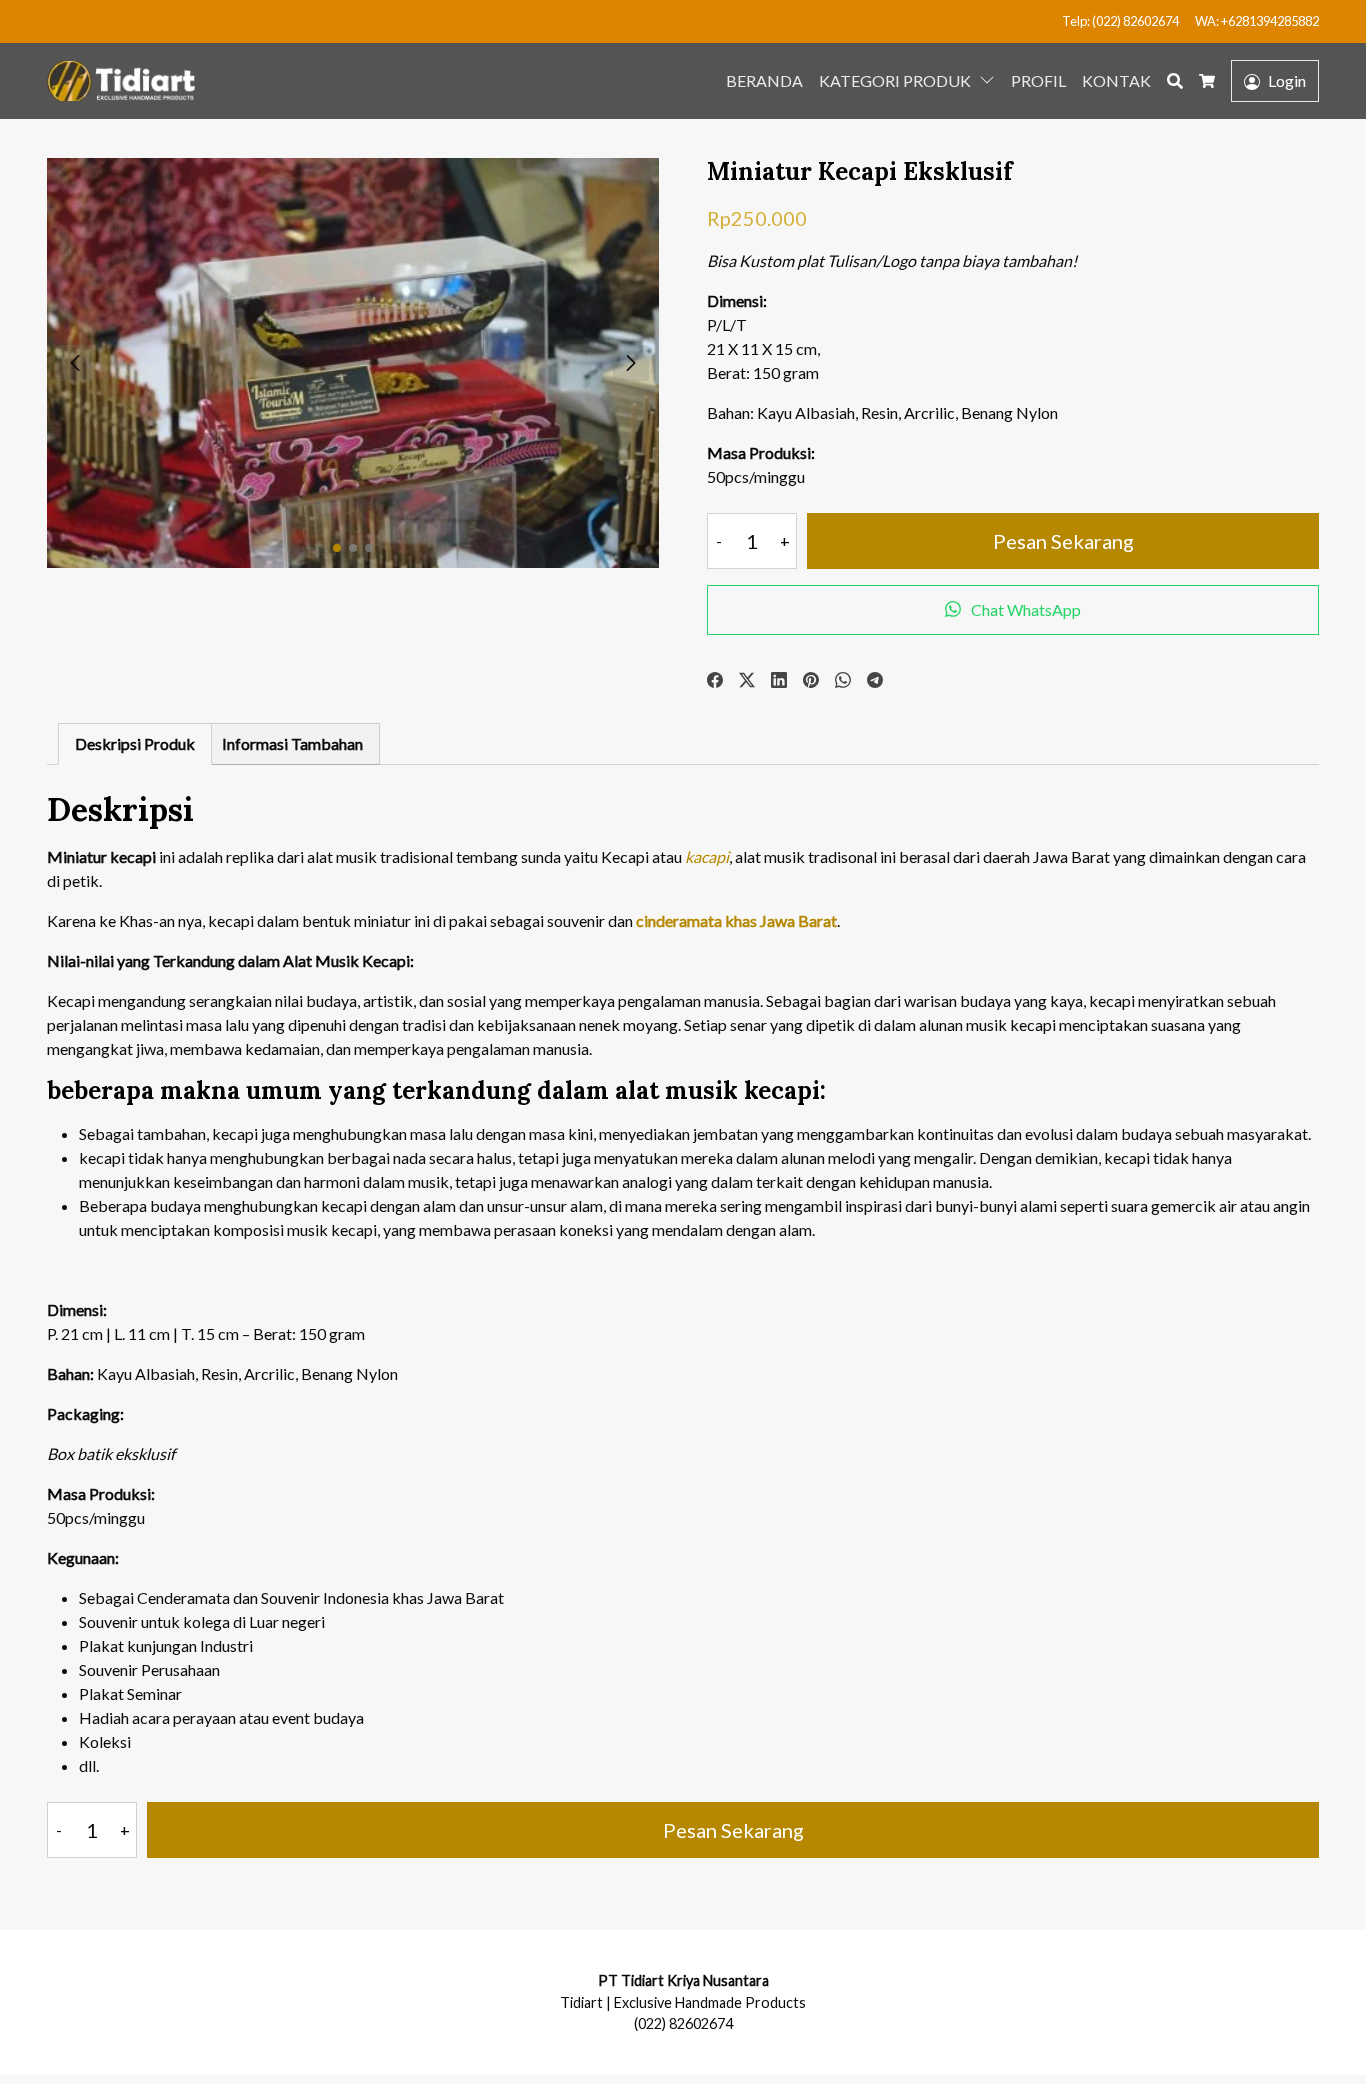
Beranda (764, 80)
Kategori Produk (895, 80)
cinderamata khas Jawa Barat (736, 920)
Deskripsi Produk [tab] (135, 743)
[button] (991, 79)
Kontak (1116, 80)
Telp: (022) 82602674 (1120, 21)
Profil (1038, 80)
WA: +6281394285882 (1257, 21)
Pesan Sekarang (1063, 541)
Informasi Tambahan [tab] (292, 743)
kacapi (705, 856)
